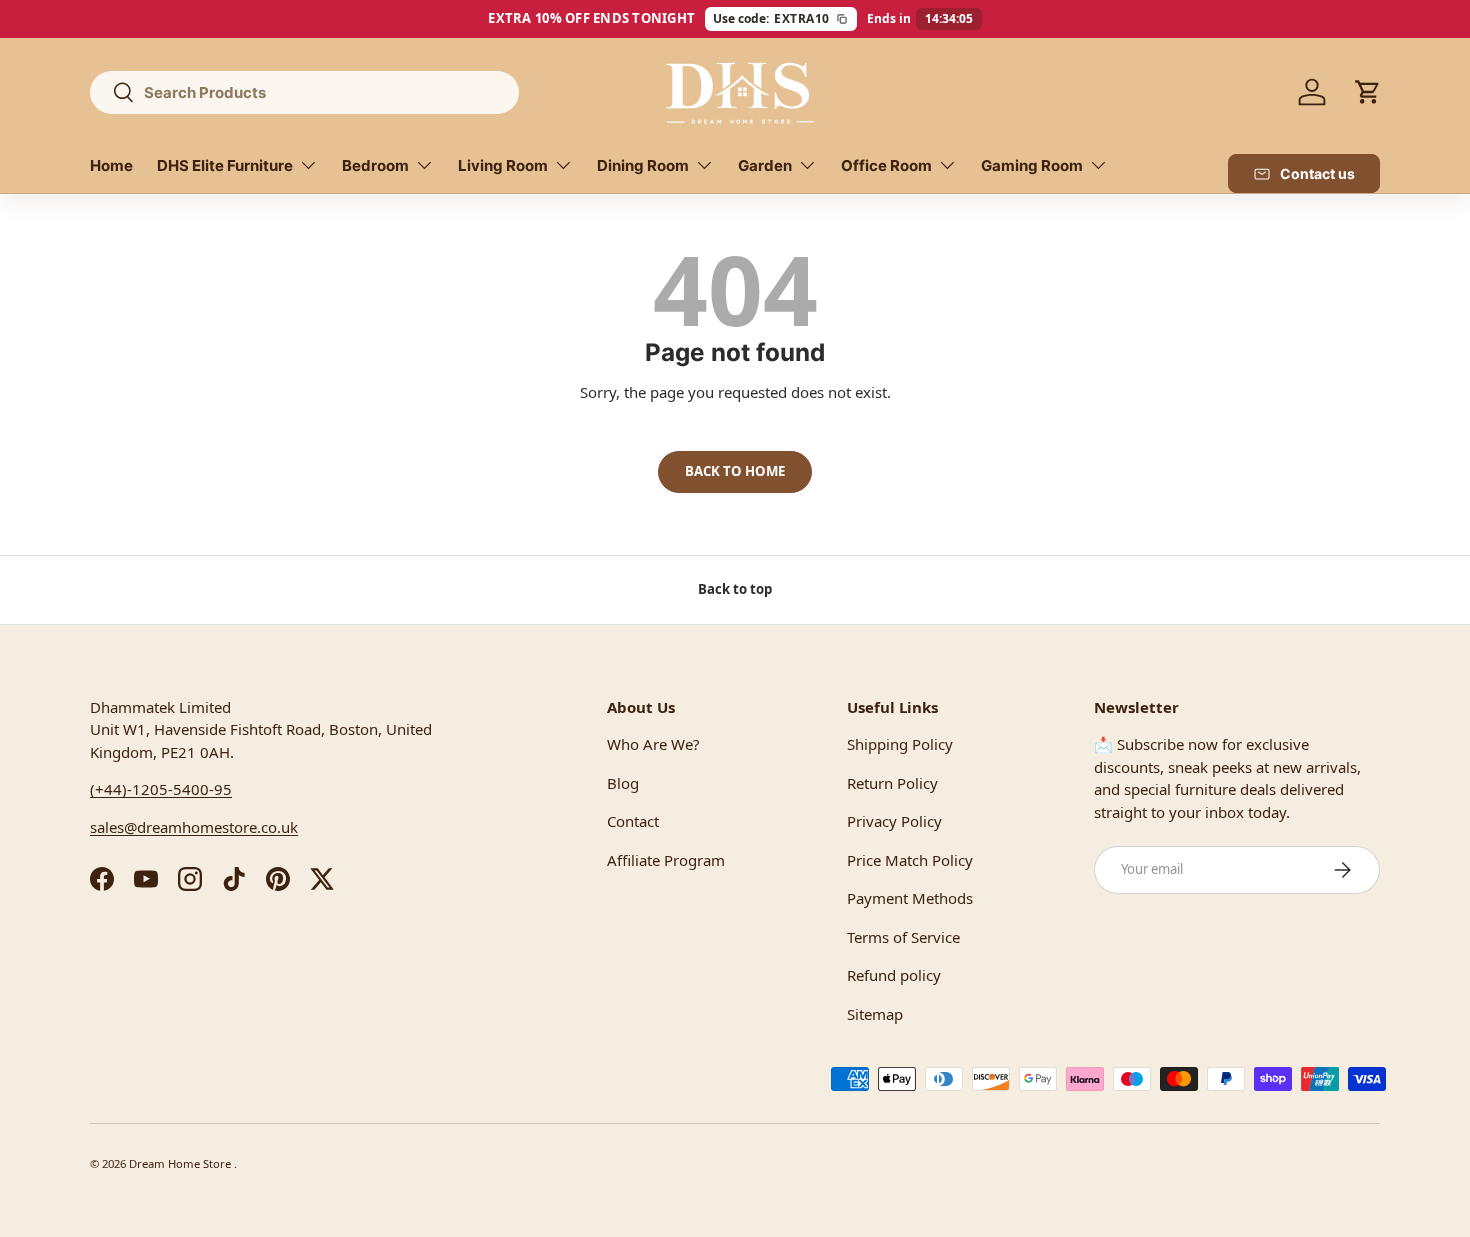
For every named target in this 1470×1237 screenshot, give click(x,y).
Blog (623, 783)
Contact (633, 821)
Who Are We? (653, 744)
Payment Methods (910, 898)
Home (111, 165)
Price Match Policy (910, 860)
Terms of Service (903, 937)
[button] (1368, 92)
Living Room (503, 165)
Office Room (886, 165)
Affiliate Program (666, 860)
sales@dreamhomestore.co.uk (194, 827)
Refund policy (894, 975)
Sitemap (875, 1014)
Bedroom (375, 165)
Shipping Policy (900, 744)
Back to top (735, 589)
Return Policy (892, 783)
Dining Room (643, 165)
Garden (765, 165)
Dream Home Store (181, 1163)
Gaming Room (1032, 165)
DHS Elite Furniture (225, 165)
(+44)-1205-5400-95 (161, 789)
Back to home (735, 471)
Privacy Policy (894, 821)
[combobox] (304, 92)
